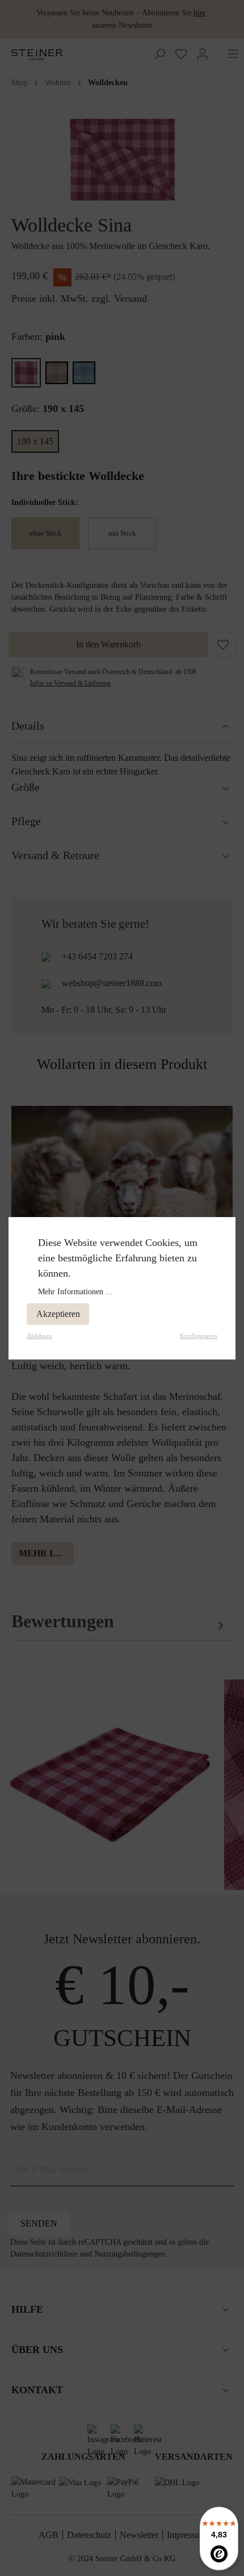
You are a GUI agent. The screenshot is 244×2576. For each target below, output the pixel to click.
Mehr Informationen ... (75, 1292)
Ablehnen (39, 1336)
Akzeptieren (58, 1314)
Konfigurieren (199, 1336)
